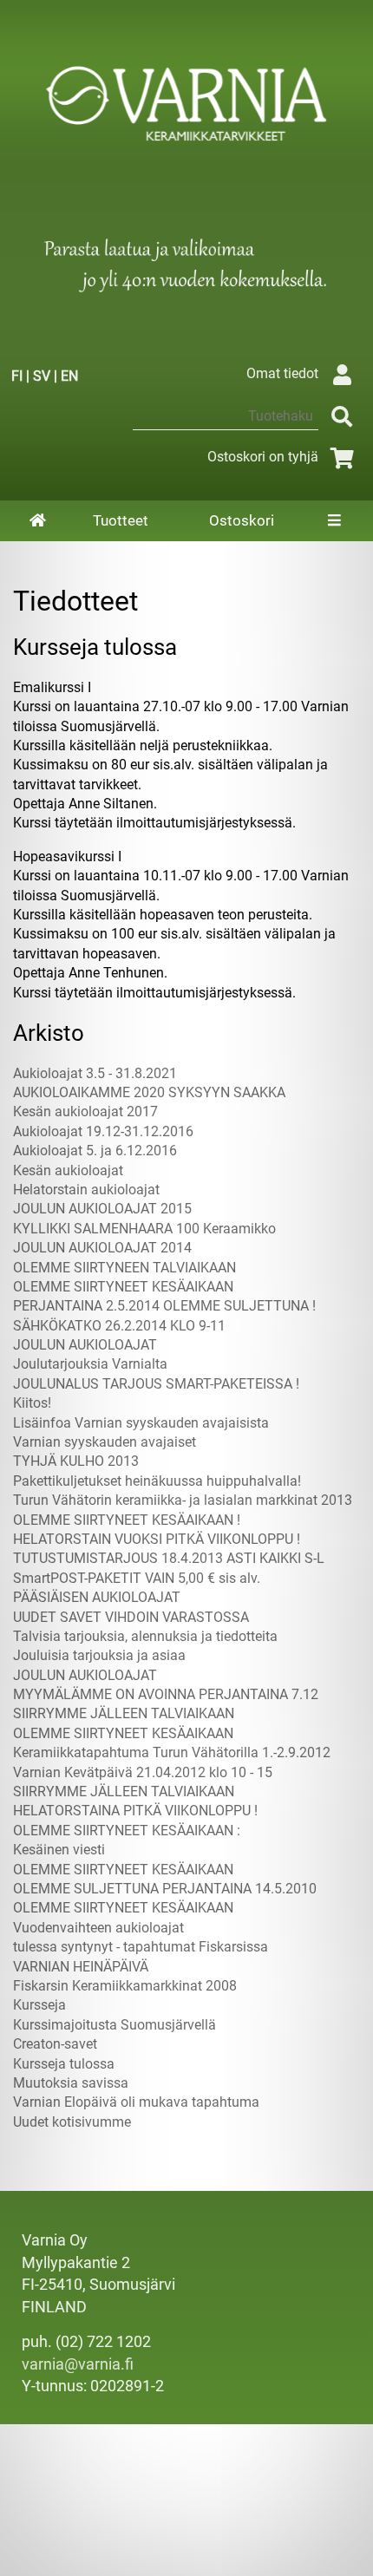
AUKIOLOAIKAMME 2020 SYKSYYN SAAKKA (149, 1092)
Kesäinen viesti (59, 1850)
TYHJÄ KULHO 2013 (76, 1461)
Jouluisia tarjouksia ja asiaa (99, 1655)
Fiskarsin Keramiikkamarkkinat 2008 (125, 1986)
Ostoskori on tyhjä (263, 457)
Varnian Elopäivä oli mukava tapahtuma (136, 2102)
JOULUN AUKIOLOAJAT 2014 (102, 1248)
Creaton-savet (55, 2044)
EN (69, 376)
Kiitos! (32, 1403)
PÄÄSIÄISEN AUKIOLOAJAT (97, 1597)
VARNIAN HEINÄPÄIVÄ (81, 1967)
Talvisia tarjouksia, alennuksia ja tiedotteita (145, 1636)
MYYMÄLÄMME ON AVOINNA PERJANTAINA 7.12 (166, 1694)
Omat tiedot (282, 373)
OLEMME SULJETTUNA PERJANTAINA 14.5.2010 (165, 1889)
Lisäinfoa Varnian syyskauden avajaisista (141, 1423)
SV (42, 376)
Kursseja (39, 2005)
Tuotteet (121, 520)
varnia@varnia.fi (78, 2364)
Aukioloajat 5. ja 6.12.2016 (95, 1151)
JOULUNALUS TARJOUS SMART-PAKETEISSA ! (156, 1384)
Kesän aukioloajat (68, 1170)
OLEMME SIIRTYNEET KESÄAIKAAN (123, 1287)
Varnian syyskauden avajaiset (105, 1442)
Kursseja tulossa (64, 2064)
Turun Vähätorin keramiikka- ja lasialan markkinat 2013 (183, 1500)
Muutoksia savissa (71, 2083)
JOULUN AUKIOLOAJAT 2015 (102, 1209)
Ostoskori (242, 520)
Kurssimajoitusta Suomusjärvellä (115, 2025)
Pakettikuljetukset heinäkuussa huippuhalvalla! (157, 1481)
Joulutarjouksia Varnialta (90, 1364)
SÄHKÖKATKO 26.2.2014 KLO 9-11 (119, 1326)
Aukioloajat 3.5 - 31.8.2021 (95, 1073)
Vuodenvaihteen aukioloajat (98, 1928)
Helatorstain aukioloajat (86, 1190)
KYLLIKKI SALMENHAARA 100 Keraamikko (144, 1229)
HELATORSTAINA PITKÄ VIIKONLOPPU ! (135, 1811)
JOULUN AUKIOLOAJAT (85, 1345)
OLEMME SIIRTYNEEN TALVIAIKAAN (124, 1268)
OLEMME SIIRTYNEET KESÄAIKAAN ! (127, 1520)
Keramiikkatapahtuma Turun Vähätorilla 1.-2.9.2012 (172, 1752)
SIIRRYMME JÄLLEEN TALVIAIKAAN (124, 1713)
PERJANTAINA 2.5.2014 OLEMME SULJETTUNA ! (164, 1306)
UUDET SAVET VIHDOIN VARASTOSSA (131, 1617)
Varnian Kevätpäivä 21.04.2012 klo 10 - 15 (143, 1772)
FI (17, 376)
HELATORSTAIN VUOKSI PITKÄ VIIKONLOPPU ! (157, 1539)
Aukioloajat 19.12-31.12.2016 (103, 1131)
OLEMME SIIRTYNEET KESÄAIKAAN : (127, 1831)
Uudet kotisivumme (72, 2122)
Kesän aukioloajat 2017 (85, 1111)
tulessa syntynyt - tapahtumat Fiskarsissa (141, 1947)
